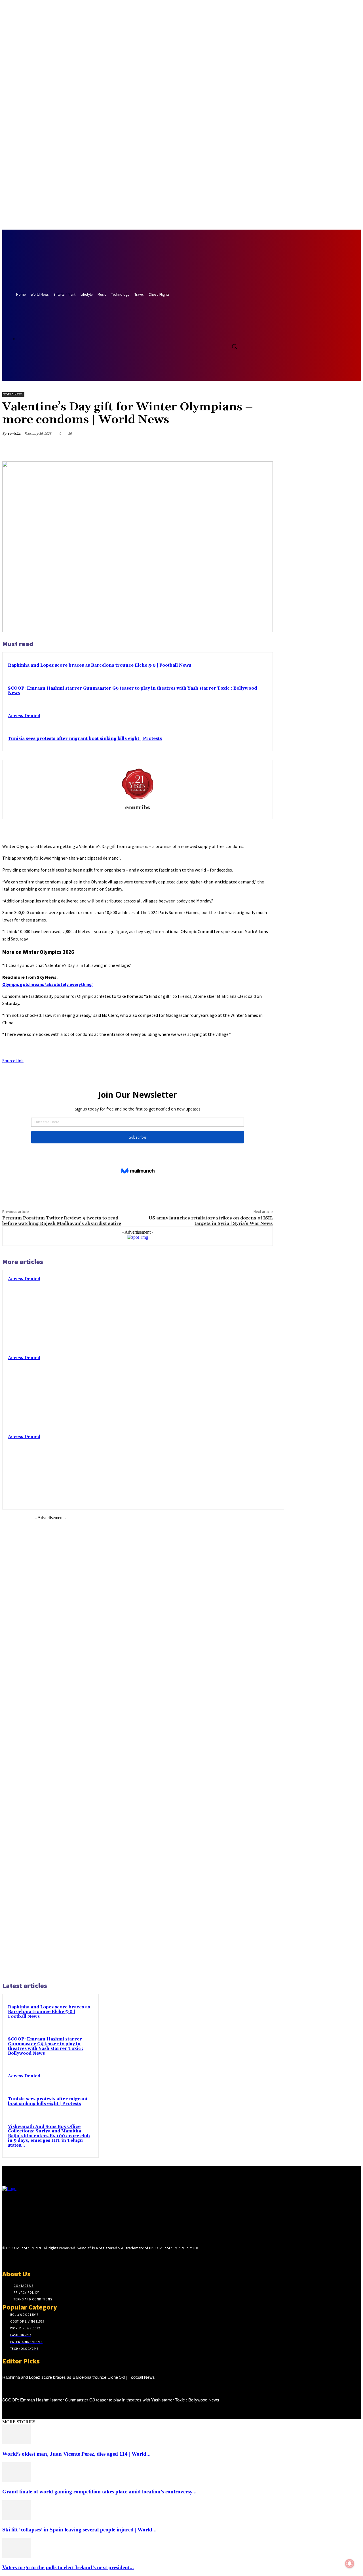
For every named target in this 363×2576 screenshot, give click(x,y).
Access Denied (24, 716)
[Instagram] (16, 2259)
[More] (263, 447)
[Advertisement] (50, 1748)
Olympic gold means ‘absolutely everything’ (48, 984)
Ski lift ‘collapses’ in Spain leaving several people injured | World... (79, 2530)
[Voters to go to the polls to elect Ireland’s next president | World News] (16, 2556)
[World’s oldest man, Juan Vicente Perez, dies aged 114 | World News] (16, 2443)
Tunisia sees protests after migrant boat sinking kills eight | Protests (85, 739)
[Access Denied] (243, 1311)
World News (13, 394)
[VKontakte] (36, 2259)
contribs (14, 433)
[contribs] (138, 783)
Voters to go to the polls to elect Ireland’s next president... (68, 2567)
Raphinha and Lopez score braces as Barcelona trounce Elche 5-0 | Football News (100, 665)
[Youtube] (236, 334)
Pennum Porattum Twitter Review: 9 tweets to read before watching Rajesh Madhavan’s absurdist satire (62, 1221)
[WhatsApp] (242, 447)
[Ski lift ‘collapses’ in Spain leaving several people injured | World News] (16, 2519)
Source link (13, 1061)
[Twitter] (225, 334)
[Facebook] (215, 334)
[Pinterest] (222, 447)
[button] (234, 346)
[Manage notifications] (350, 2564)
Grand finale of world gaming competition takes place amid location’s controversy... (99, 2492)
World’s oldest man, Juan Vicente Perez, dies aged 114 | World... (76, 2454)
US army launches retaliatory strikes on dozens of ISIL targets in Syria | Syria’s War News (211, 1221)
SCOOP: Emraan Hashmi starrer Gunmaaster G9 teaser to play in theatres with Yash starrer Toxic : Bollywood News (132, 691)
